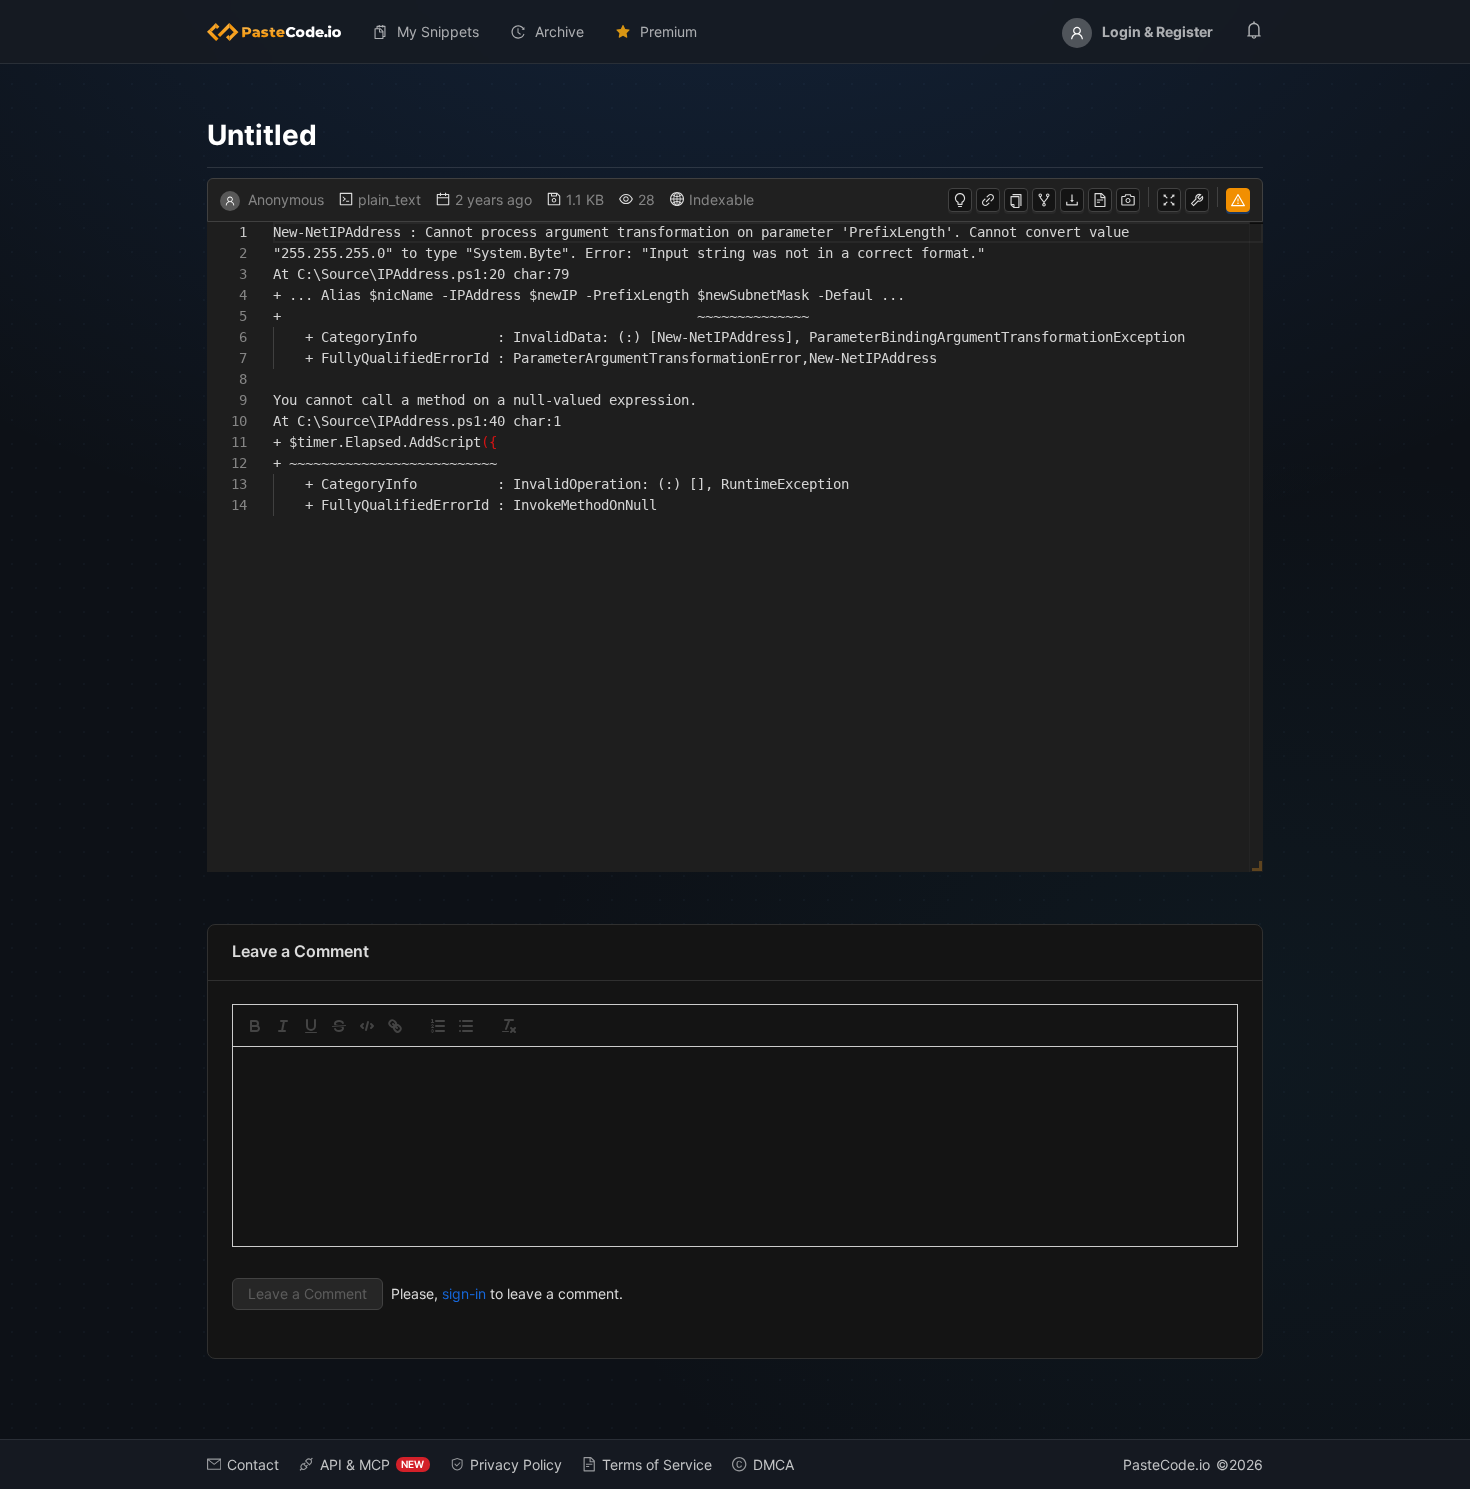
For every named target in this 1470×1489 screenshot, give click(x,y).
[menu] (735, 32)
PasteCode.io (1166, 1464)
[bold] (255, 1026)
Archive (559, 31)
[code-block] (367, 1026)
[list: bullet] (466, 1026)
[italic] (283, 1026)
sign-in (464, 1293)
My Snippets (438, 31)
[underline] (311, 1026)
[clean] (509, 1026)
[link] (395, 1026)
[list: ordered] (438, 1026)
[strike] (339, 1026)
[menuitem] (282, 32)
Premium (668, 31)
